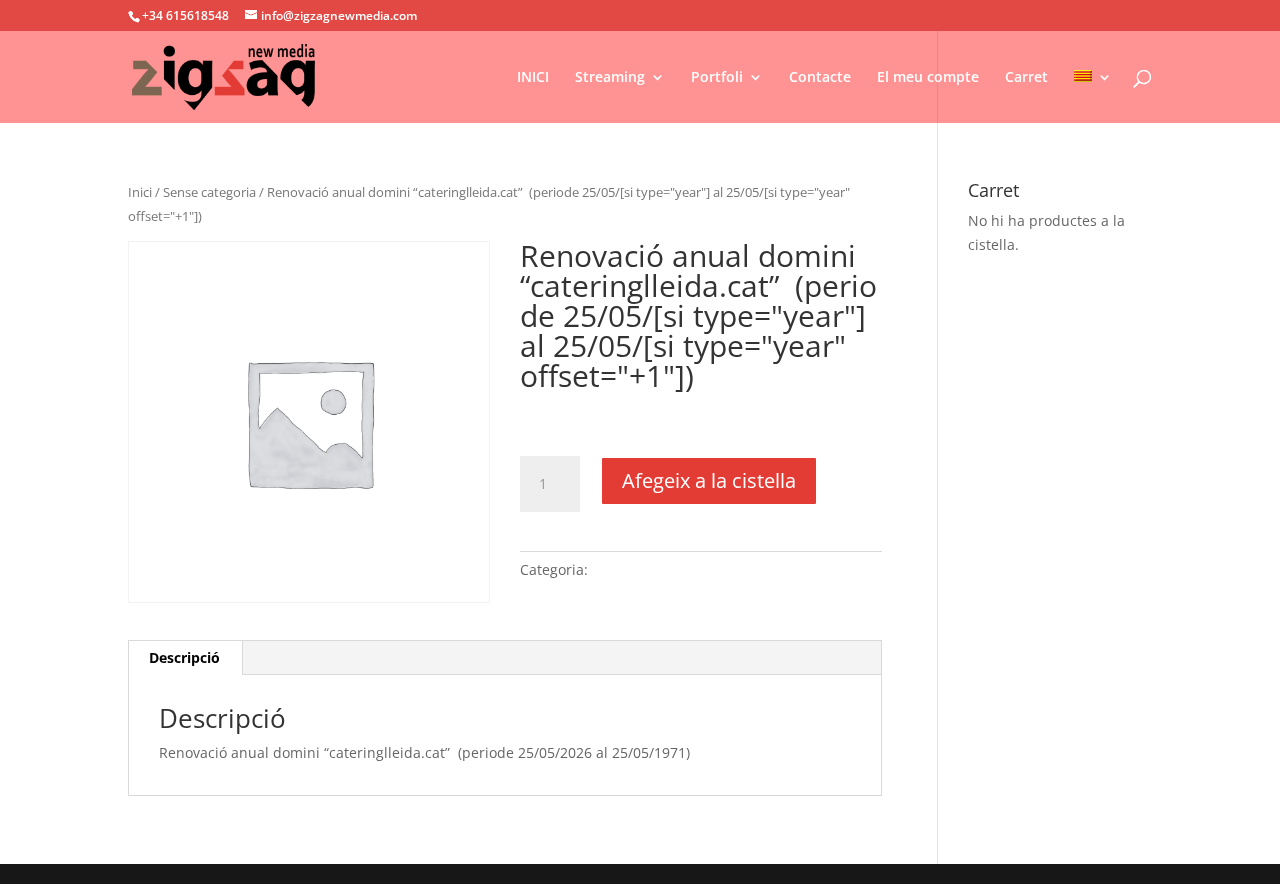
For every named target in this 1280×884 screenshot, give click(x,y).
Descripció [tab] (184, 657)
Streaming (610, 78)
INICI (533, 78)
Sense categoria (209, 192)
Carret (1026, 78)
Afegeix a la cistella (709, 480)
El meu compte (928, 78)
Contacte (820, 78)
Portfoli (717, 78)
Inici (140, 192)
